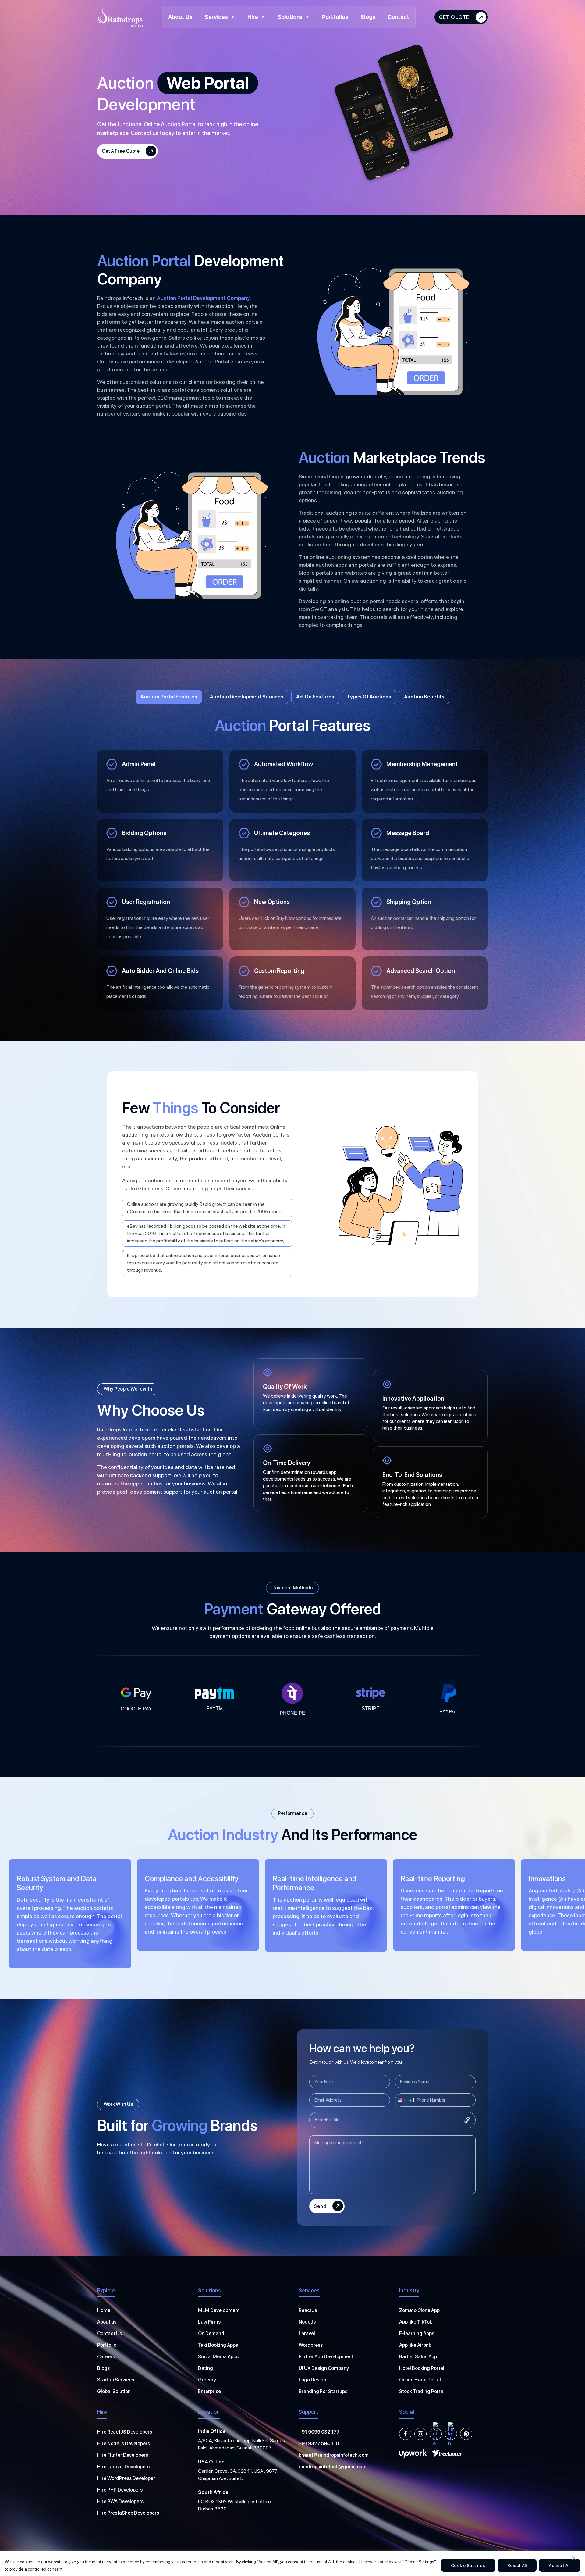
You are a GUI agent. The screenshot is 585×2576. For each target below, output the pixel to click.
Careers (106, 2357)
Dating (206, 2368)
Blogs (368, 17)
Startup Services (116, 2380)
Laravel (307, 2333)
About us (107, 2322)
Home (104, 2310)
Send (320, 2206)
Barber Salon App (418, 2357)
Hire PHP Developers (120, 2490)
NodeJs (307, 2322)
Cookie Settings (468, 2565)
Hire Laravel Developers (123, 2467)
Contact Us (110, 2333)
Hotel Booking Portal (422, 2368)
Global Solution (114, 2391)
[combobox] (405, 2100)
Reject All (517, 2565)
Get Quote (454, 17)
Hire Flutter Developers (123, 2455)
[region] (292, 2563)
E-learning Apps (417, 2333)
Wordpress (311, 2345)
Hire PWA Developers (120, 2501)
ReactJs (308, 2310)
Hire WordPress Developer (126, 2478)
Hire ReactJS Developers (125, 2432)
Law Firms (209, 2322)
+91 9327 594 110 (319, 2444)
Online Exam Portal (420, 2380)
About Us (180, 17)
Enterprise (209, 2391)
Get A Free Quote (121, 151)
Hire (253, 17)
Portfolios (335, 17)
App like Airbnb (415, 2345)
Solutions (290, 17)
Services (216, 17)
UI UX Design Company (324, 2368)
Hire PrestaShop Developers (128, 2513)
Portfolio (107, 2345)
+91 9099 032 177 (319, 2432)
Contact (398, 17)
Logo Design (312, 2380)
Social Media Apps (218, 2357)
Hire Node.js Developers (124, 2444)
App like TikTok (416, 2322)
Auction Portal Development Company (203, 298)
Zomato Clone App (419, 2310)
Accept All (560, 2565)
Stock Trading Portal (422, 2391)
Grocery (207, 2380)
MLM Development (219, 2310)
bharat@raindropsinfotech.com (334, 2455)
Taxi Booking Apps (218, 2345)
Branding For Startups (323, 2391)
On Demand (211, 2333)
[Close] (574, 2558)
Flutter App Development (326, 2357)
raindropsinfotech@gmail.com (333, 2467)
